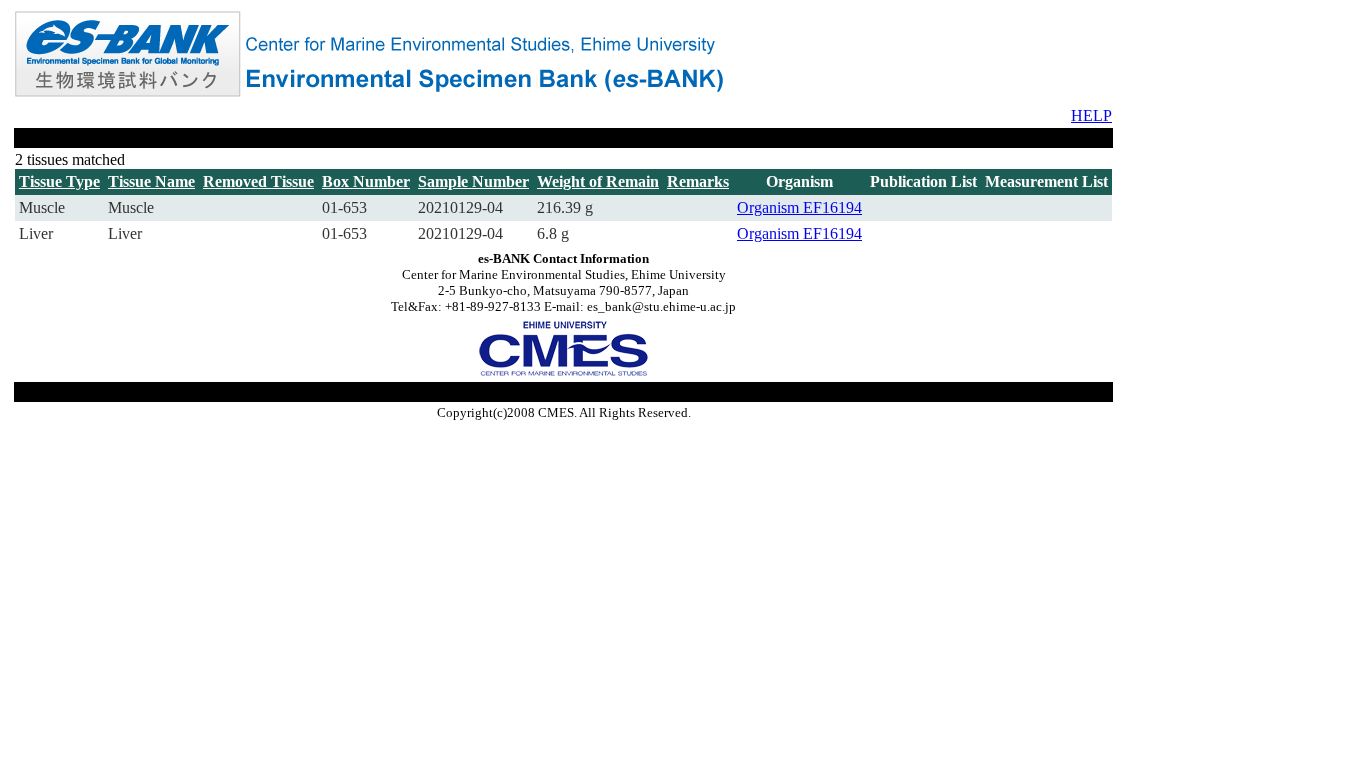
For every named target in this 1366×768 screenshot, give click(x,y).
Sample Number (473, 181)
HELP (1091, 115)
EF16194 (832, 207)
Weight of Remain (598, 181)
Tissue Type (59, 181)
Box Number (366, 181)
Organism (770, 207)
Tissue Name (151, 181)
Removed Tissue (258, 181)
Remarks (698, 181)
